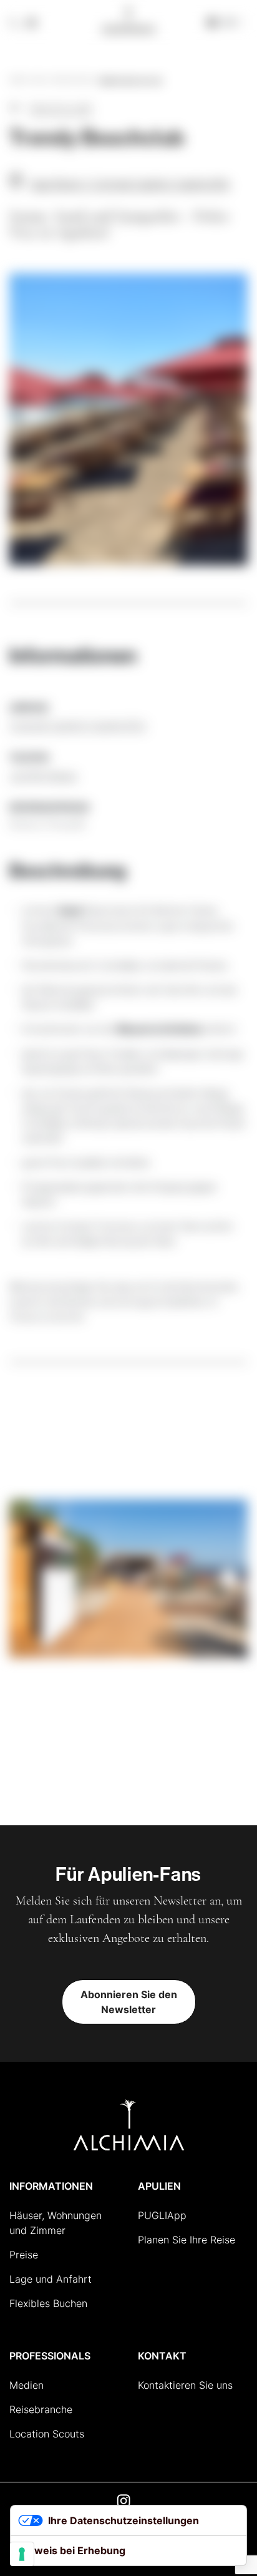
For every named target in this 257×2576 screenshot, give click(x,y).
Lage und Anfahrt (51, 2279)
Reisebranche (41, 2409)
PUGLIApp (162, 2215)
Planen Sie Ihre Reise (187, 2240)
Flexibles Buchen (48, 2303)
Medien (27, 2385)
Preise (24, 2255)
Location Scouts (47, 2434)
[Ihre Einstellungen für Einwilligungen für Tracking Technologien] (22, 2554)
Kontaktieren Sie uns (185, 2385)
